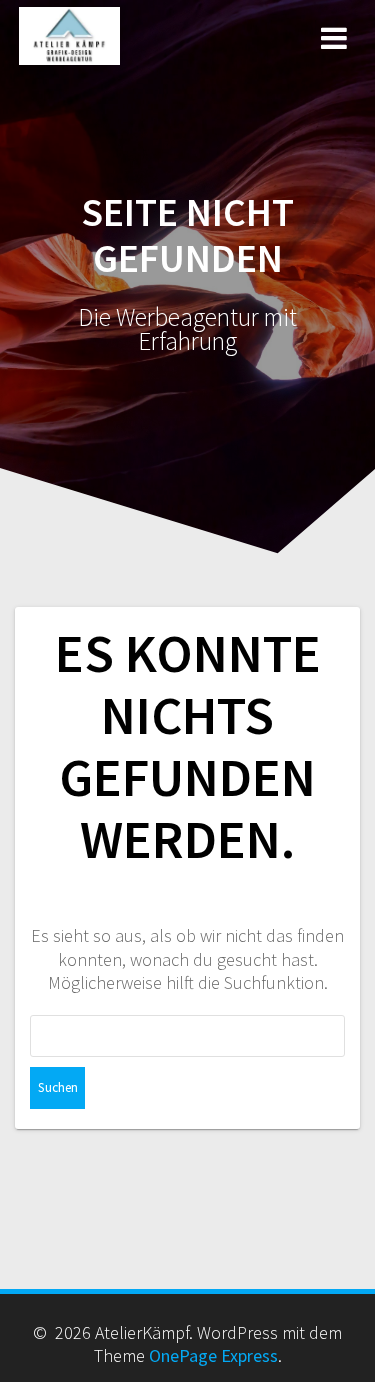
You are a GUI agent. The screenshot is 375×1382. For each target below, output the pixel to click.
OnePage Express (213, 1355)
